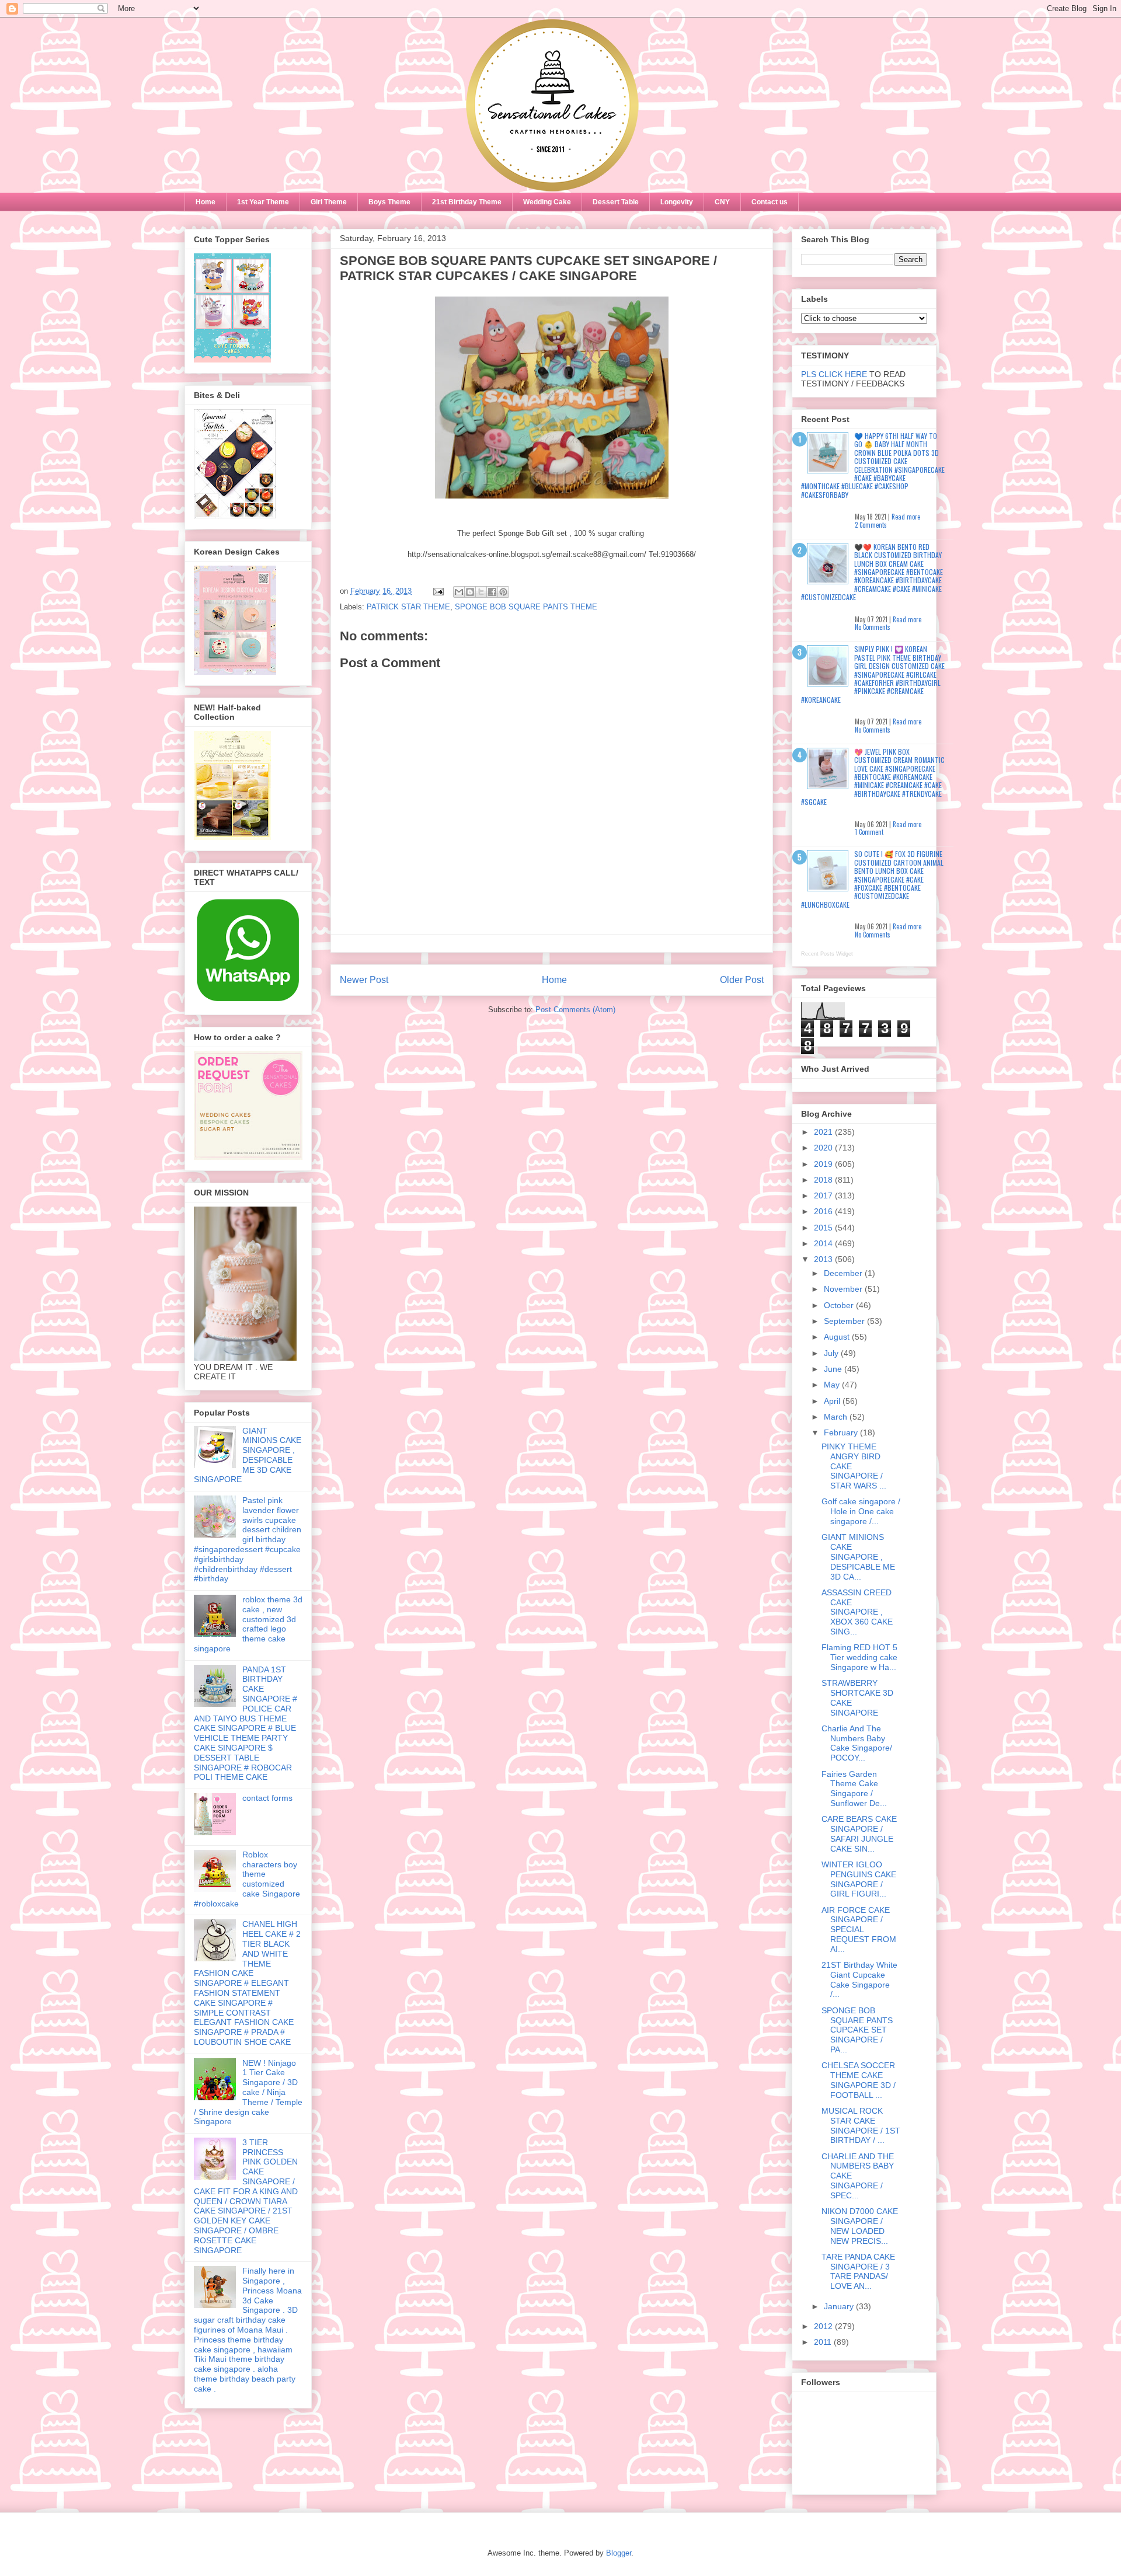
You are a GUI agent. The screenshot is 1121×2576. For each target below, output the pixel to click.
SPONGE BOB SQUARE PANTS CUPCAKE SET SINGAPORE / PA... (857, 2030)
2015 (824, 1228)
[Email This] (459, 592)
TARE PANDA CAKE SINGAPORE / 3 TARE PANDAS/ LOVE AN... (858, 2271)
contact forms (267, 1798)
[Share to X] (481, 592)
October (840, 1305)
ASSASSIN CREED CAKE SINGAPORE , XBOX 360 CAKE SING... (857, 1612)
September (845, 1321)
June (834, 1369)
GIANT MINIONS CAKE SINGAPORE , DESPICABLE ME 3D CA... (858, 1557)
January (840, 2306)
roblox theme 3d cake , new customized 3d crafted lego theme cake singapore (248, 1624)
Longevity (677, 202)
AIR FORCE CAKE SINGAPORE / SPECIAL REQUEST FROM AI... (859, 1930)
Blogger (619, 2553)
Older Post (742, 980)
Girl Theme (329, 202)
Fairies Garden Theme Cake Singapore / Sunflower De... (854, 1789)
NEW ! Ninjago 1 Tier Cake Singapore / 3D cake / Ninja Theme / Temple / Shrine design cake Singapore (248, 2092)
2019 (824, 1164)
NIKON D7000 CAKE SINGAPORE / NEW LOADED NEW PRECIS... (860, 2226)
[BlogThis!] (470, 592)
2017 (824, 1195)
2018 (824, 1180)
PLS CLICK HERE (834, 374)
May (833, 1385)
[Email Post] (438, 591)
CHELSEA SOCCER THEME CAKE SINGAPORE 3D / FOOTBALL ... (859, 2080)
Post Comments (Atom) (575, 1010)
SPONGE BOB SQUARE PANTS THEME (526, 607)
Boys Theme (389, 202)
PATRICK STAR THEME (408, 607)
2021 (824, 1132)
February (842, 1432)
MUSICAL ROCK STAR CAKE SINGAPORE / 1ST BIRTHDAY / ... (861, 2125)
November (844, 1289)
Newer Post (364, 980)
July (832, 1353)
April (833, 1401)
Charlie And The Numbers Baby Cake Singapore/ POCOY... (857, 1743)
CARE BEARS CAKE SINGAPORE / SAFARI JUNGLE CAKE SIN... (859, 1833)
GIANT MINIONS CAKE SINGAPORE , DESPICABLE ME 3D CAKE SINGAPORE (248, 1455)
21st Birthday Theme (467, 202)
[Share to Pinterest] (503, 592)
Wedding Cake (547, 202)
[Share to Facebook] (492, 592)
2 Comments (871, 525)
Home (206, 202)
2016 (824, 1211)
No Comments (873, 627)
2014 (824, 1243)
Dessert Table (616, 202)
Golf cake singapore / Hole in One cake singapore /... (861, 1511)
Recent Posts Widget (827, 954)
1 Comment (869, 832)
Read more (906, 517)
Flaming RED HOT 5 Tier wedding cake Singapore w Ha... (859, 1657)
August (838, 1337)
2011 (824, 2342)
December (844, 1273)
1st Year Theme (263, 202)
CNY (722, 202)
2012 (824, 2326)
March (837, 1417)
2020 (824, 1148)
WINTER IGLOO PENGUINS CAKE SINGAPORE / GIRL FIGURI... (859, 1879)
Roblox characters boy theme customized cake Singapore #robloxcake (247, 1879)
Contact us (770, 202)
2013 (824, 1259)
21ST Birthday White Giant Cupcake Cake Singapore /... (859, 1979)
